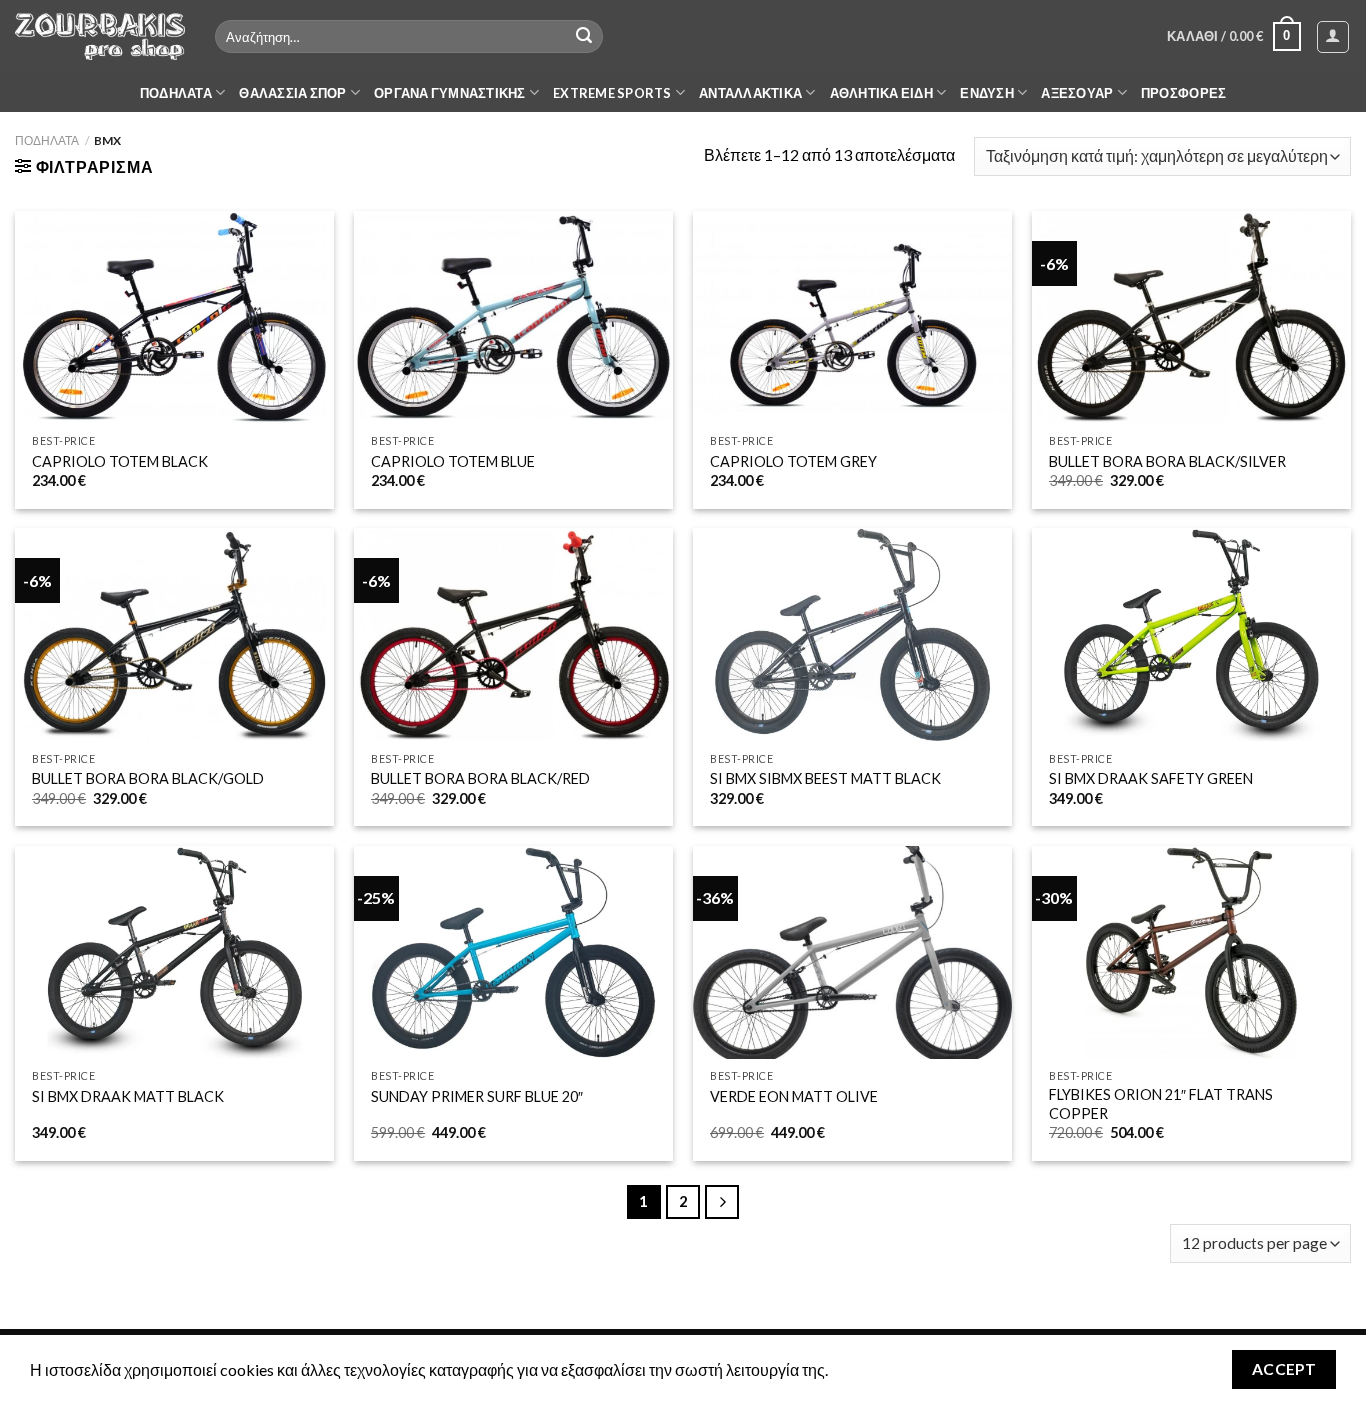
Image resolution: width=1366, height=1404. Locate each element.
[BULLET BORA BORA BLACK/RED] (513, 634)
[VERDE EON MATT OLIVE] (852, 952)
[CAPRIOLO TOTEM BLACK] (174, 317)
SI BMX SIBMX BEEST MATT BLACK (825, 778)
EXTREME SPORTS (612, 93)
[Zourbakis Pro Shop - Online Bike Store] (100, 36)
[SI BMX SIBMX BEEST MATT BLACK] (852, 634)
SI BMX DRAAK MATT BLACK (128, 1096)
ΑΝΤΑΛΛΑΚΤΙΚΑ (750, 93)
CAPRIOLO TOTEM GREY (793, 461)
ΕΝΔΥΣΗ (987, 93)
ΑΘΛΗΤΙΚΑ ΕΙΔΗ (881, 93)
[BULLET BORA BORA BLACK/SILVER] (1191, 317)
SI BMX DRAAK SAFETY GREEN (1151, 778)
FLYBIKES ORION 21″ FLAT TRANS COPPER (1161, 1104)
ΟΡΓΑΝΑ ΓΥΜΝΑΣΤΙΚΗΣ (450, 93)
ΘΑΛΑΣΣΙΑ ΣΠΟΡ (292, 93)
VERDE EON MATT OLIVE (794, 1096)
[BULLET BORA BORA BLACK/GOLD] (174, 634)
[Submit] (584, 37)
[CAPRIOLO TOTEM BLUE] (513, 317)
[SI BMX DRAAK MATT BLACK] (174, 952)
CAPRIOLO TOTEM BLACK (120, 461)
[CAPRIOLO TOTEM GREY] (852, 317)
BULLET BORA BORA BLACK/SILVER (1167, 461)
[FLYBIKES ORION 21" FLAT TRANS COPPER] (1191, 952)
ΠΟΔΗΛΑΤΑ (176, 93)
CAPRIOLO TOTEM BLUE (453, 461)
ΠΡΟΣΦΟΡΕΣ (1183, 93)
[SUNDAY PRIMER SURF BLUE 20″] (513, 952)
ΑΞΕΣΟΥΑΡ (1077, 93)
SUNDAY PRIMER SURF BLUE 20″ (477, 1096)
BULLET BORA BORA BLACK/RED (480, 778)
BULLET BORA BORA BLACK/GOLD (148, 778)
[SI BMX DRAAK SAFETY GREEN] (1191, 634)
